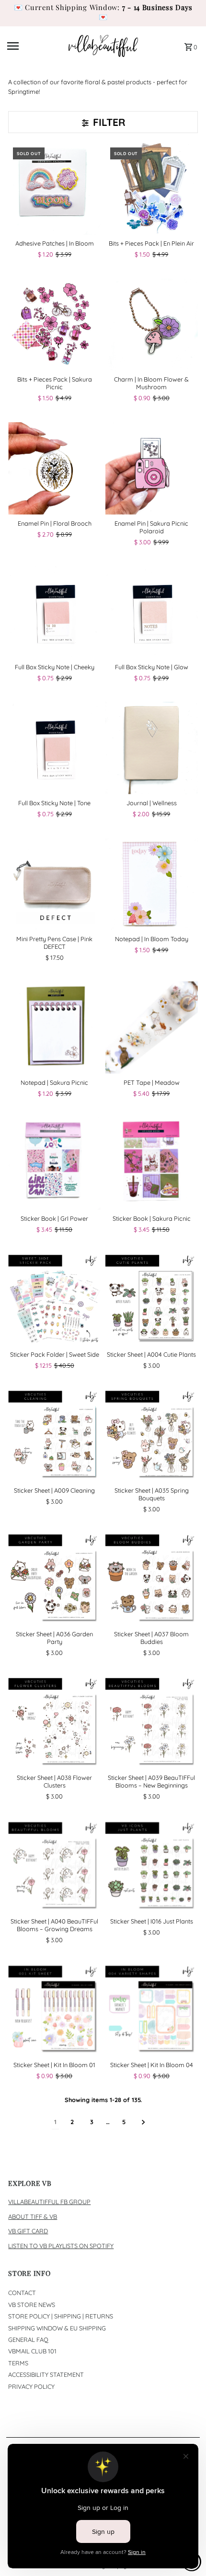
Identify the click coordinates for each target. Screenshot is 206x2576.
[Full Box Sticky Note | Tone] (54, 748)
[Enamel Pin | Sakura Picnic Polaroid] (152, 468)
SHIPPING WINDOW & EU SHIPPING (57, 2328)
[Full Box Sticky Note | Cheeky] (54, 612)
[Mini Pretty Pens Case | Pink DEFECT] (54, 884)
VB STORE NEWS (32, 2305)
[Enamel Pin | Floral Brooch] (54, 468)
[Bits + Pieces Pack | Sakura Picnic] (54, 325)
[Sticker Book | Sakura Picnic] (152, 1164)
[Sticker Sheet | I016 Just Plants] (152, 1866)
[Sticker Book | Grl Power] (54, 1164)
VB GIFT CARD (28, 2231)
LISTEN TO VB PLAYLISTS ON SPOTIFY (61, 2246)
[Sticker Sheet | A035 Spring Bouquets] (152, 1435)
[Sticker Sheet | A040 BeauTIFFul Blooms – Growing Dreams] (54, 1866)
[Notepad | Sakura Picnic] (54, 1028)
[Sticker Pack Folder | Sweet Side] (54, 1299)
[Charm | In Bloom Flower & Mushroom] (152, 325)
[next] (143, 2122)
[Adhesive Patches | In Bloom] (54, 189)
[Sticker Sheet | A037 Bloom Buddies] (152, 1579)
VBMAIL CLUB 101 (32, 2351)
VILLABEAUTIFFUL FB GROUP (49, 2202)
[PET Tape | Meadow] (152, 1028)
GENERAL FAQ (28, 2340)
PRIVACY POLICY (31, 2386)
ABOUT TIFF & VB (33, 2216)
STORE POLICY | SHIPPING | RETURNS (61, 2316)
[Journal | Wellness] (152, 748)
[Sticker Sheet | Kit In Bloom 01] (54, 2010)
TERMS (18, 2363)
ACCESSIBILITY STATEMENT (46, 2374)
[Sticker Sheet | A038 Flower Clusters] (54, 1723)
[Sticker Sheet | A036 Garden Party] (54, 1579)
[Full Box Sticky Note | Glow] (152, 612)
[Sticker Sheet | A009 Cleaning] (54, 1435)
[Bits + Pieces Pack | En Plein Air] (152, 189)
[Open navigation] (35, 46)
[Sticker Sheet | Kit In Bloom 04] (152, 2010)
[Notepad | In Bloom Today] (152, 884)
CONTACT (22, 2293)
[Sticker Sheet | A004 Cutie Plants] (152, 1299)
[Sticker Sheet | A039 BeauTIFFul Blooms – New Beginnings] (152, 1723)
